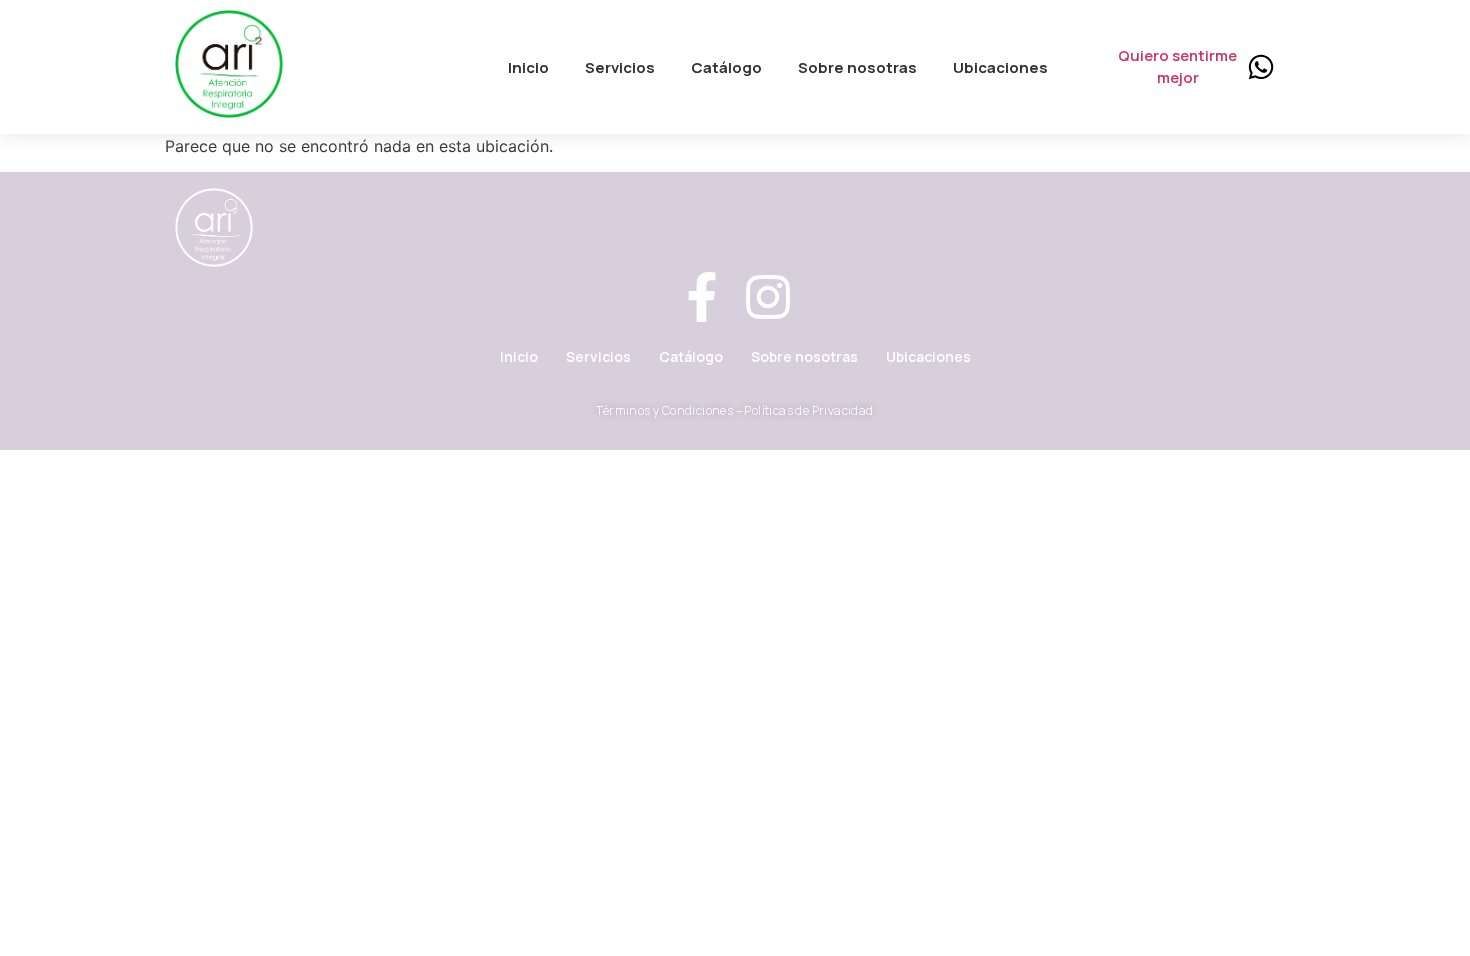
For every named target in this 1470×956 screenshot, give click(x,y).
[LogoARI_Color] (229, 64)
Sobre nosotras (804, 356)
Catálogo (691, 356)
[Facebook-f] (702, 300)
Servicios (598, 356)
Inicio (519, 356)
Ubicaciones (928, 356)
